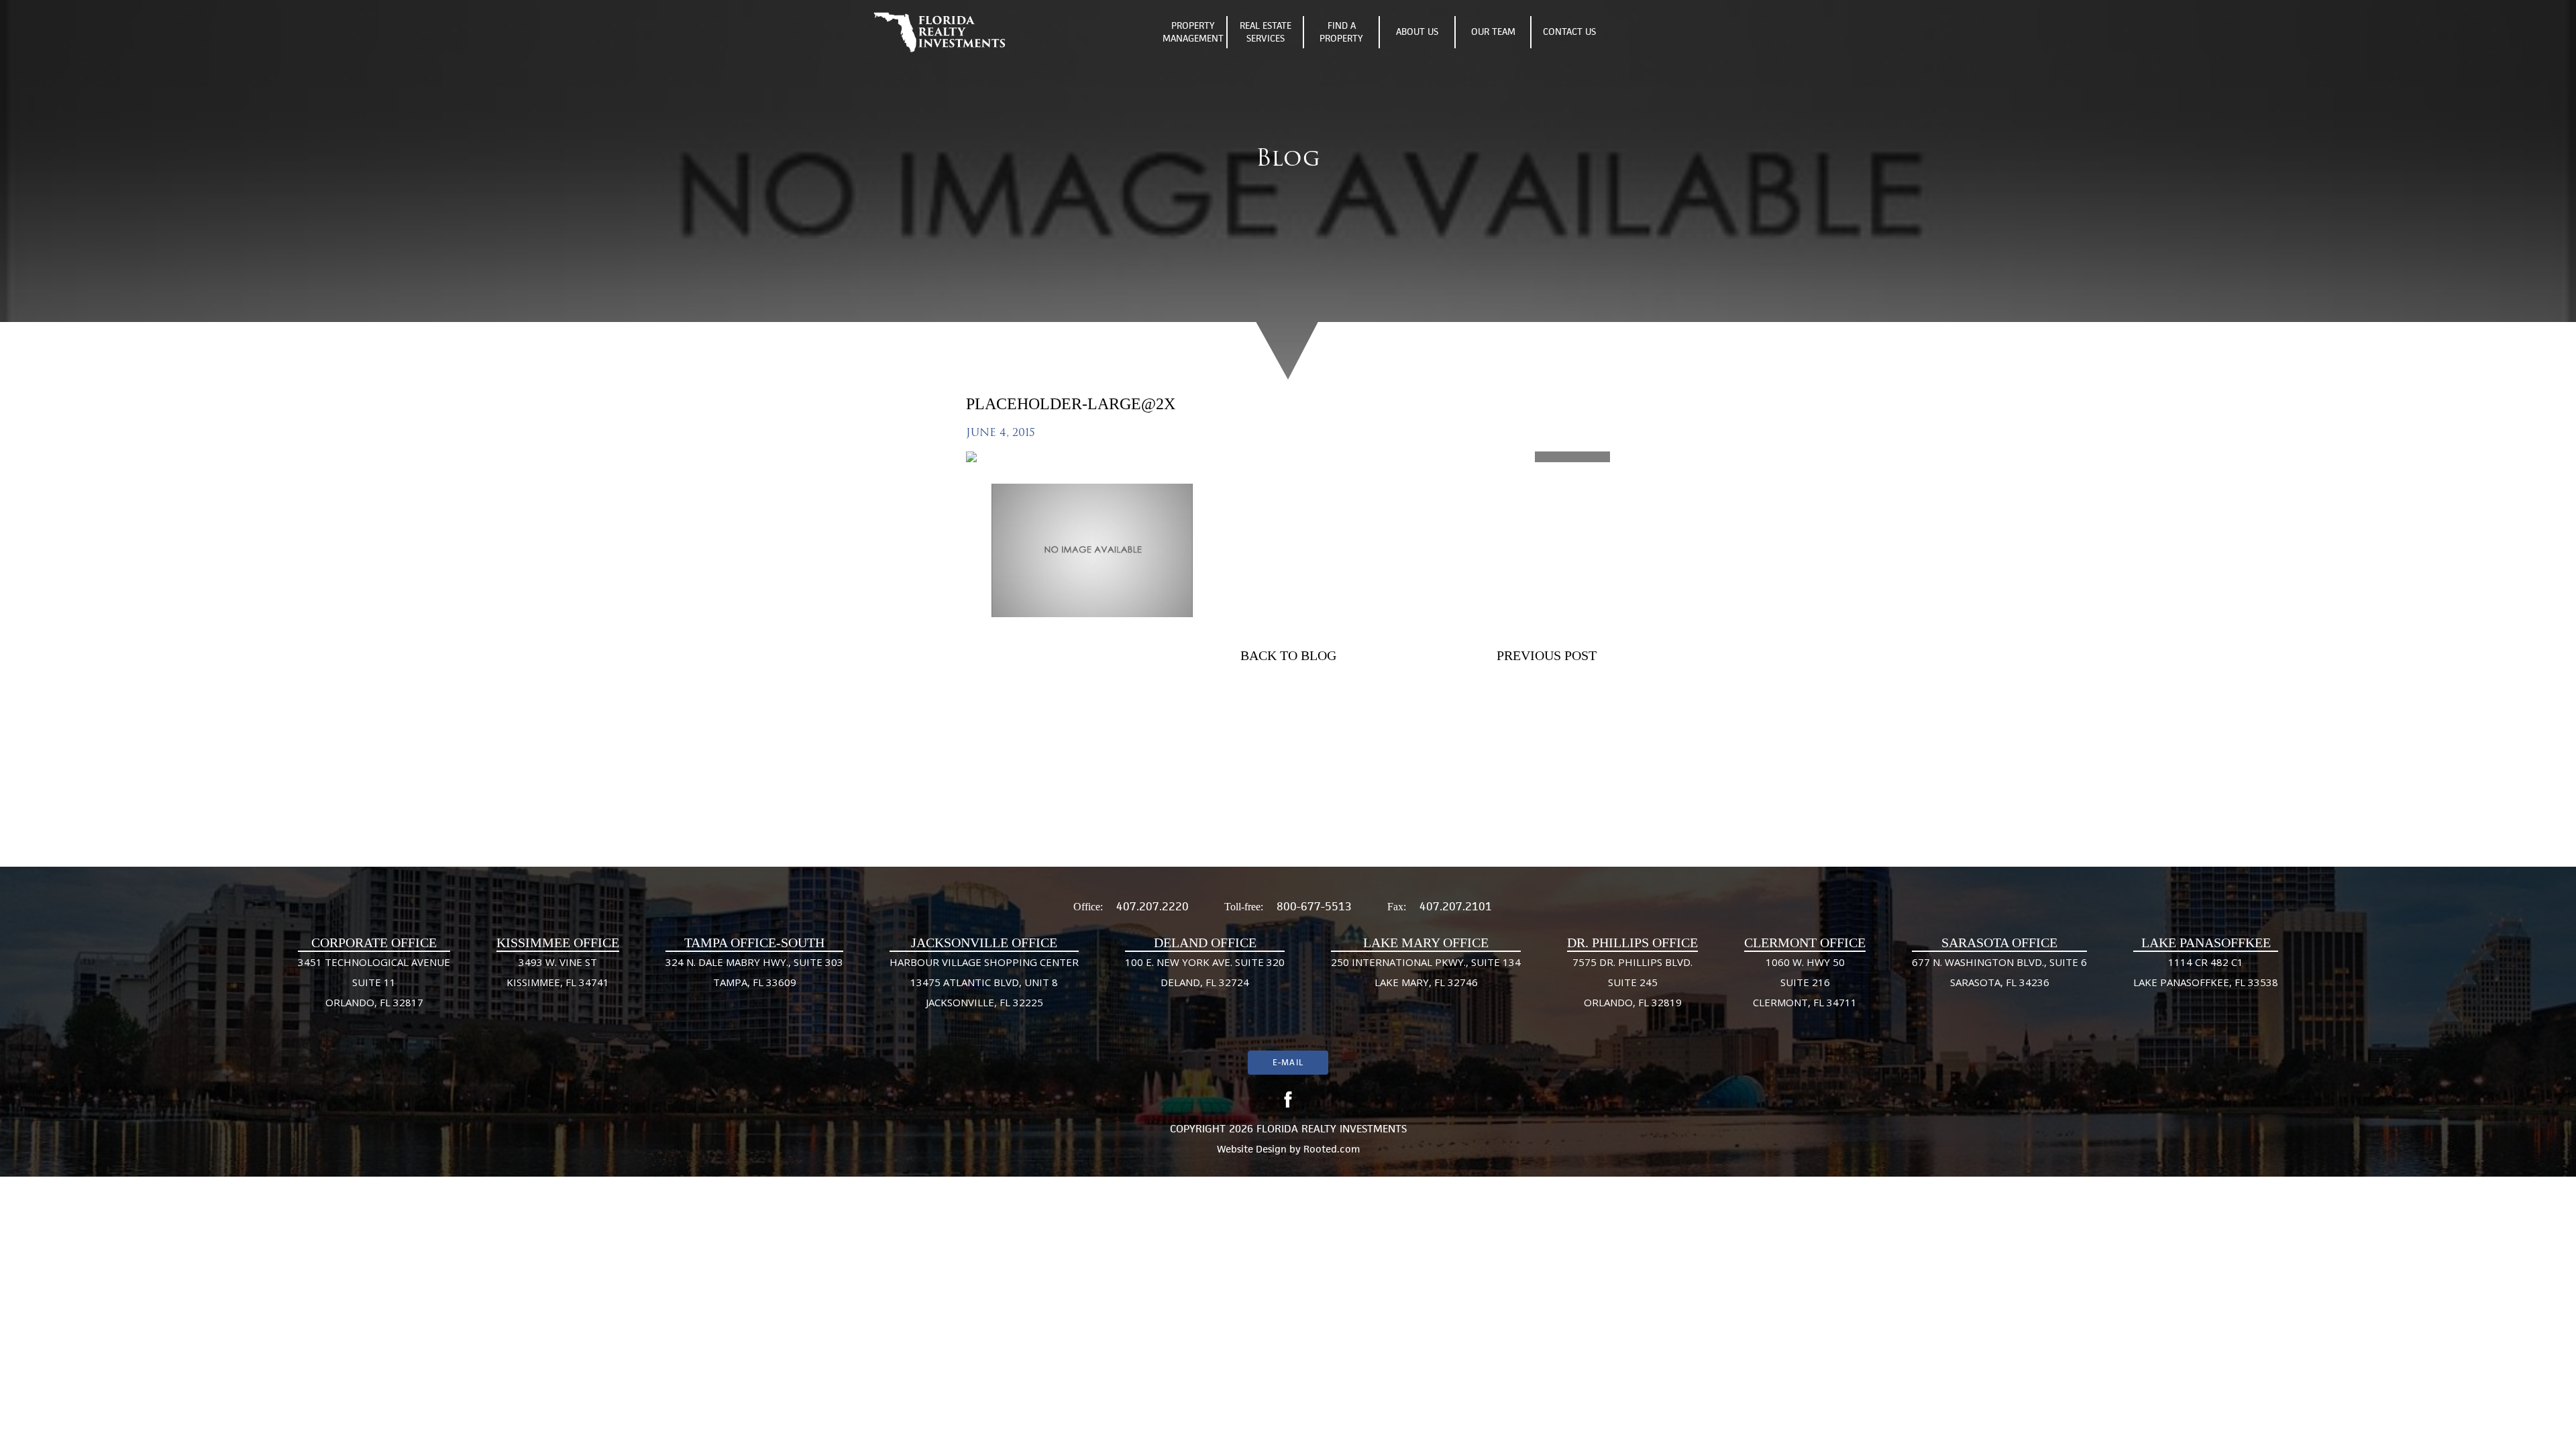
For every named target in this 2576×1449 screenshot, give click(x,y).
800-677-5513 (1314, 906)
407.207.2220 (1152, 906)
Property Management (1193, 32)
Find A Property (1341, 32)
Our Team (1493, 32)
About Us (1417, 32)
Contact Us (1569, 32)
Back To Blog (1288, 655)
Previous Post (1547, 655)
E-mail (1288, 1062)
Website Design (1252, 1149)
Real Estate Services (1266, 32)
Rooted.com (1332, 1149)
